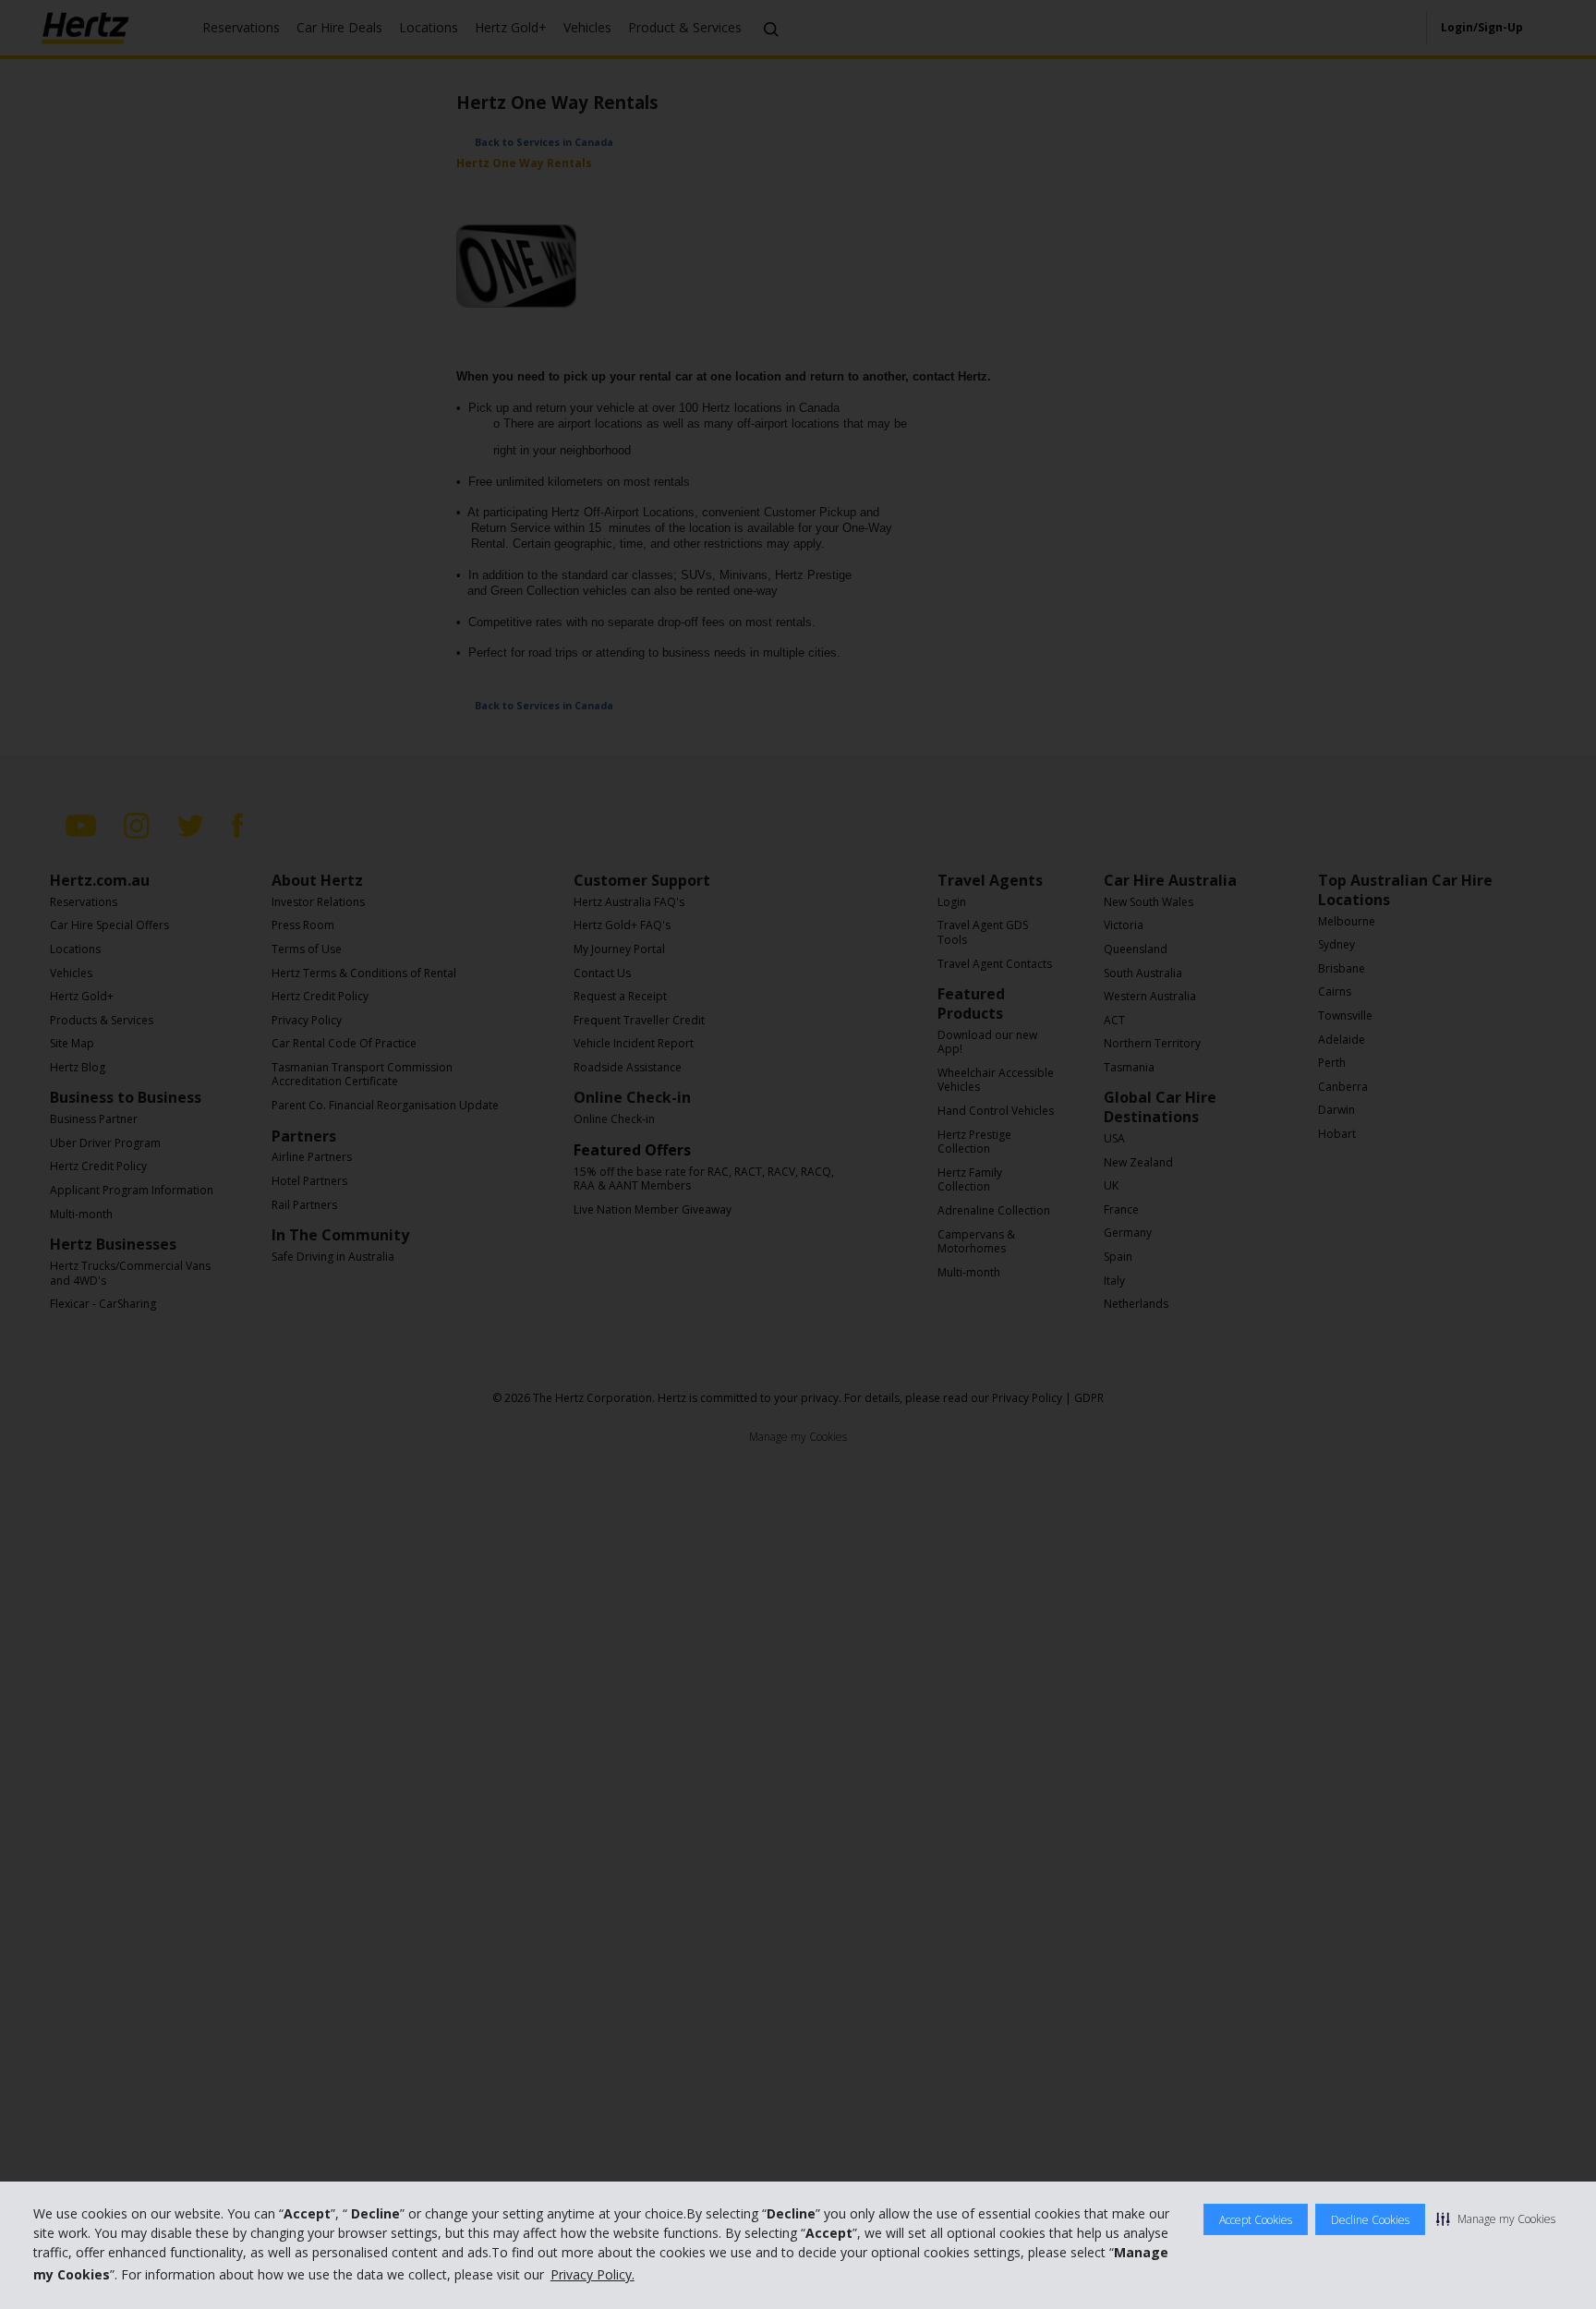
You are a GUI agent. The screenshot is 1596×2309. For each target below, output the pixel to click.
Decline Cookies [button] (1370, 2220)
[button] (1496, 2218)
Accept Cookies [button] (1256, 2220)
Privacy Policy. (592, 2274)
